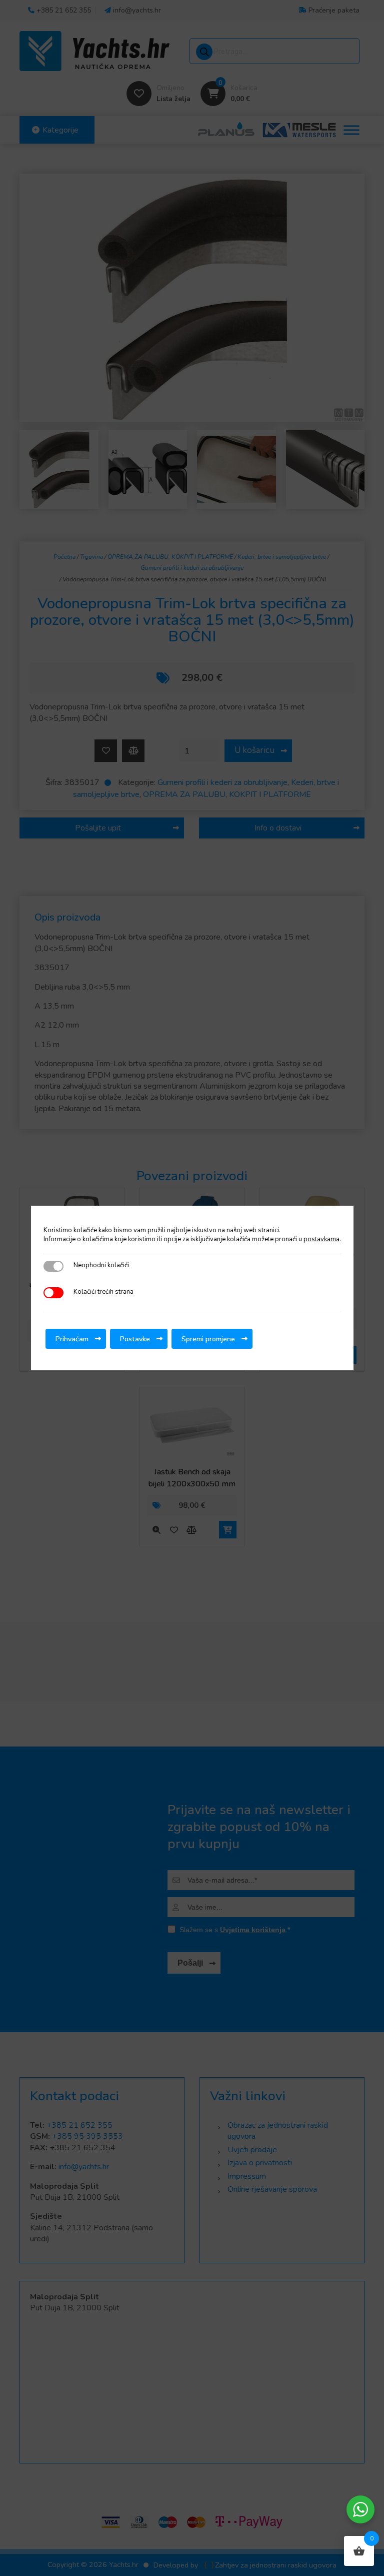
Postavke (135, 1339)
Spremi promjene (208, 1339)
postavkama (321, 1239)
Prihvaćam (72, 1339)
